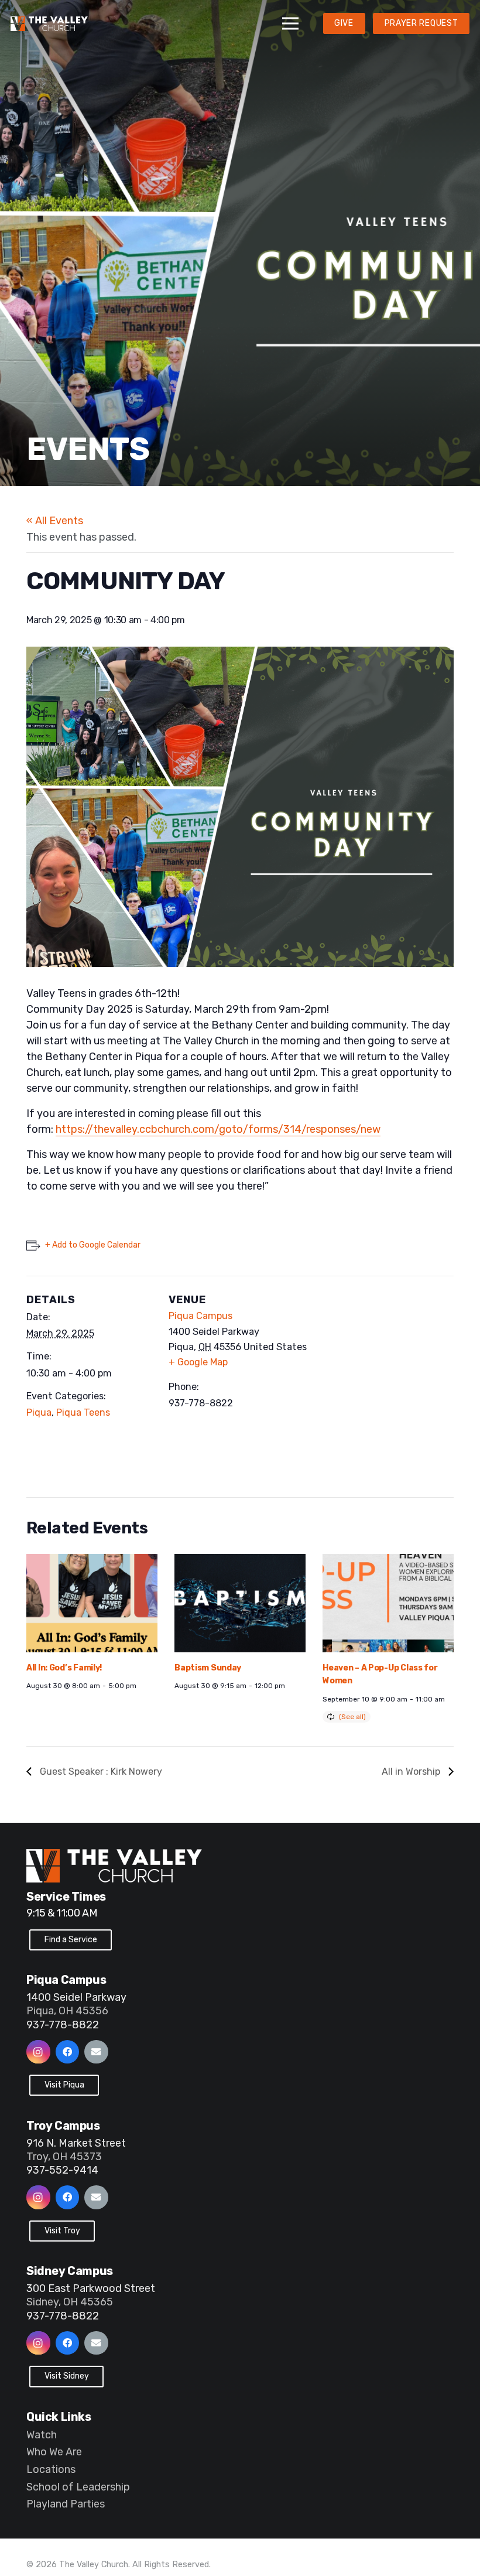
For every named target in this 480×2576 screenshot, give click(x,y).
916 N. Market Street (76, 2143)
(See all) (352, 1717)
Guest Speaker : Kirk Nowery (100, 1772)
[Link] (49, 24)
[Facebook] (68, 2052)
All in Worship (412, 1772)
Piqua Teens (83, 1412)
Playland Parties (66, 2504)
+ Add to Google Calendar (93, 1245)
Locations (51, 2469)
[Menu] (291, 23)
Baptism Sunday (208, 1668)
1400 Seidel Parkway (76, 1997)
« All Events (55, 521)
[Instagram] (38, 2052)
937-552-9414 (62, 2170)
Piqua (39, 1412)
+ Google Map (198, 1362)
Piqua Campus (200, 1316)
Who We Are (54, 2452)
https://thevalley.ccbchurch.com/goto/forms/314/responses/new (218, 1129)
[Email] (96, 2052)
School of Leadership (78, 2487)
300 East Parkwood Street (91, 2288)
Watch (42, 2435)
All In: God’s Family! (64, 1668)
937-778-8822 (63, 2025)
